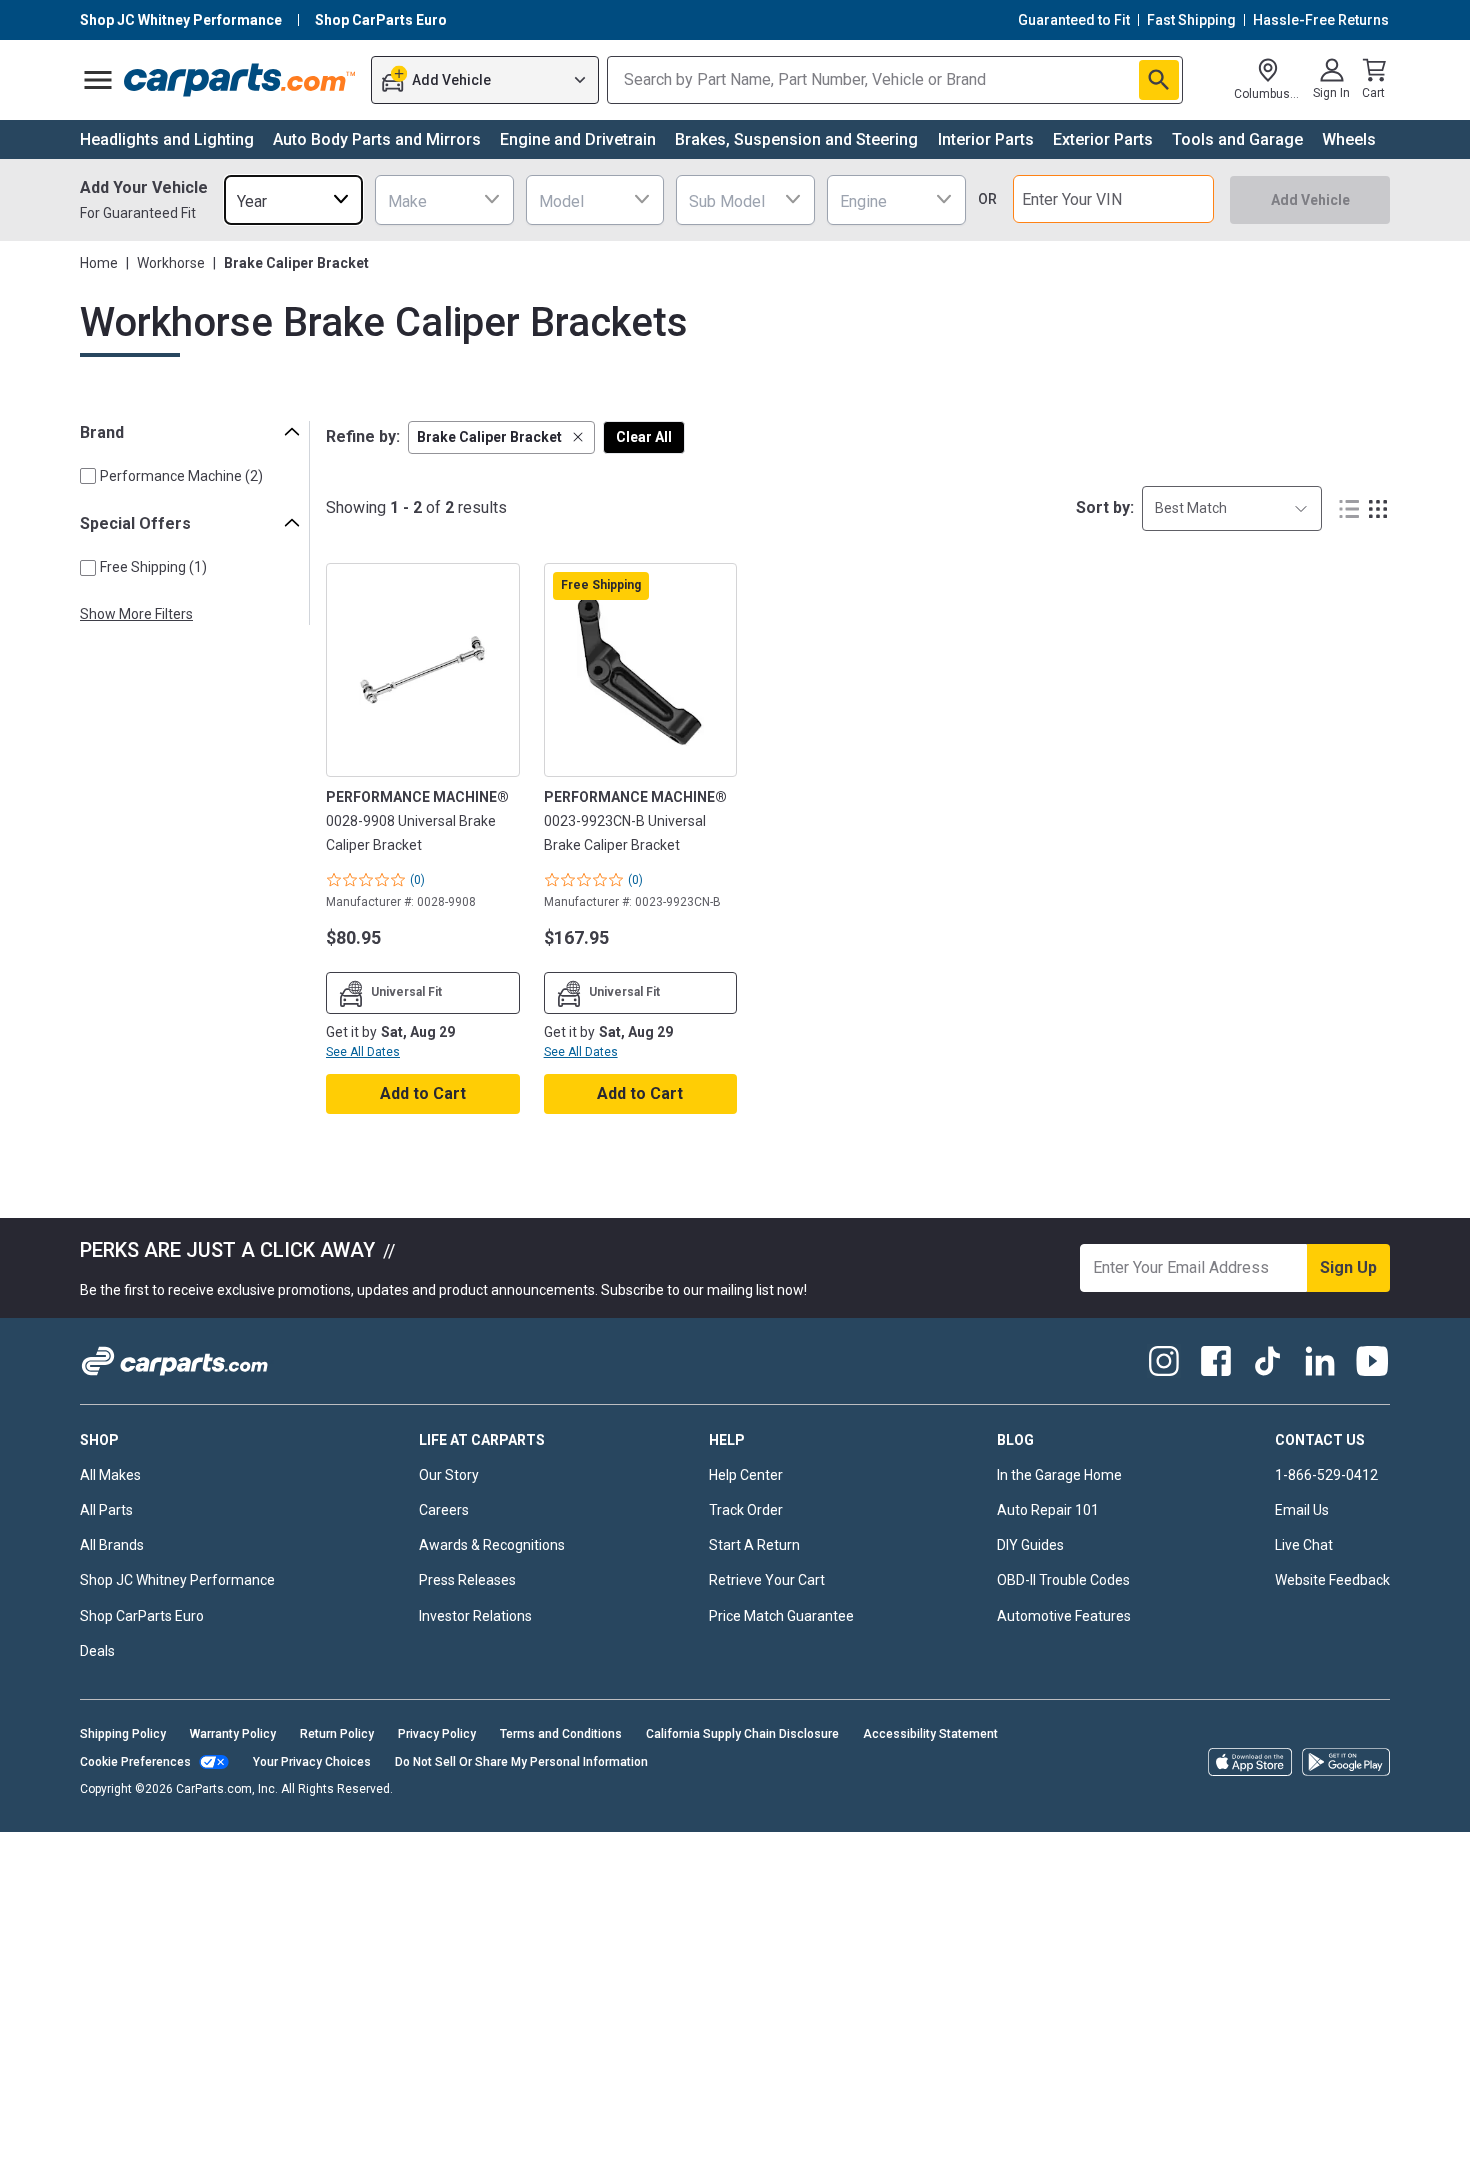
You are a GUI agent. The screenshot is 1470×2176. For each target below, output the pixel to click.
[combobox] (293, 199)
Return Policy (337, 1734)
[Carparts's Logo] (240, 80)
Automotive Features (1064, 1616)
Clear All (644, 437)
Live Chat (1304, 1545)
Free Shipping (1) (153, 567)
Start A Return (754, 1545)
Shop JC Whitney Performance (177, 1580)
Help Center (746, 1475)
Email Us (1302, 1510)
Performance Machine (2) (181, 476)
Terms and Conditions (561, 1734)
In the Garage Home (1059, 1475)
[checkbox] (88, 476)
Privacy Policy (437, 1734)
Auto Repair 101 (1048, 1510)
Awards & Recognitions (492, 1545)
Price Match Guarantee (781, 1616)
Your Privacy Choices (312, 1762)
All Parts (106, 1510)
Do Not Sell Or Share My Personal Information (521, 1762)
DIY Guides (1030, 1545)
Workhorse (171, 263)
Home (99, 263)
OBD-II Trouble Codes (1063, 1580)
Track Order (746, 1510)
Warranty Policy (233, 1734)
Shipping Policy (123, 1734)
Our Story (449, 1475)
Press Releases (467, 1580)
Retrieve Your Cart (767, 1580)
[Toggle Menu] (98, 80)
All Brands (112, 1545)
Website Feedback (1332, 1580)
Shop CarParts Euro (142, 1616)
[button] (501, 437)
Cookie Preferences (135, 1762)
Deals (97, 1651)
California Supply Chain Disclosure (742, 1734)
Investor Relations (475, 1616)
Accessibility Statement (930, 1734)
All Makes (110, 1475)
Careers (444, 1510)
